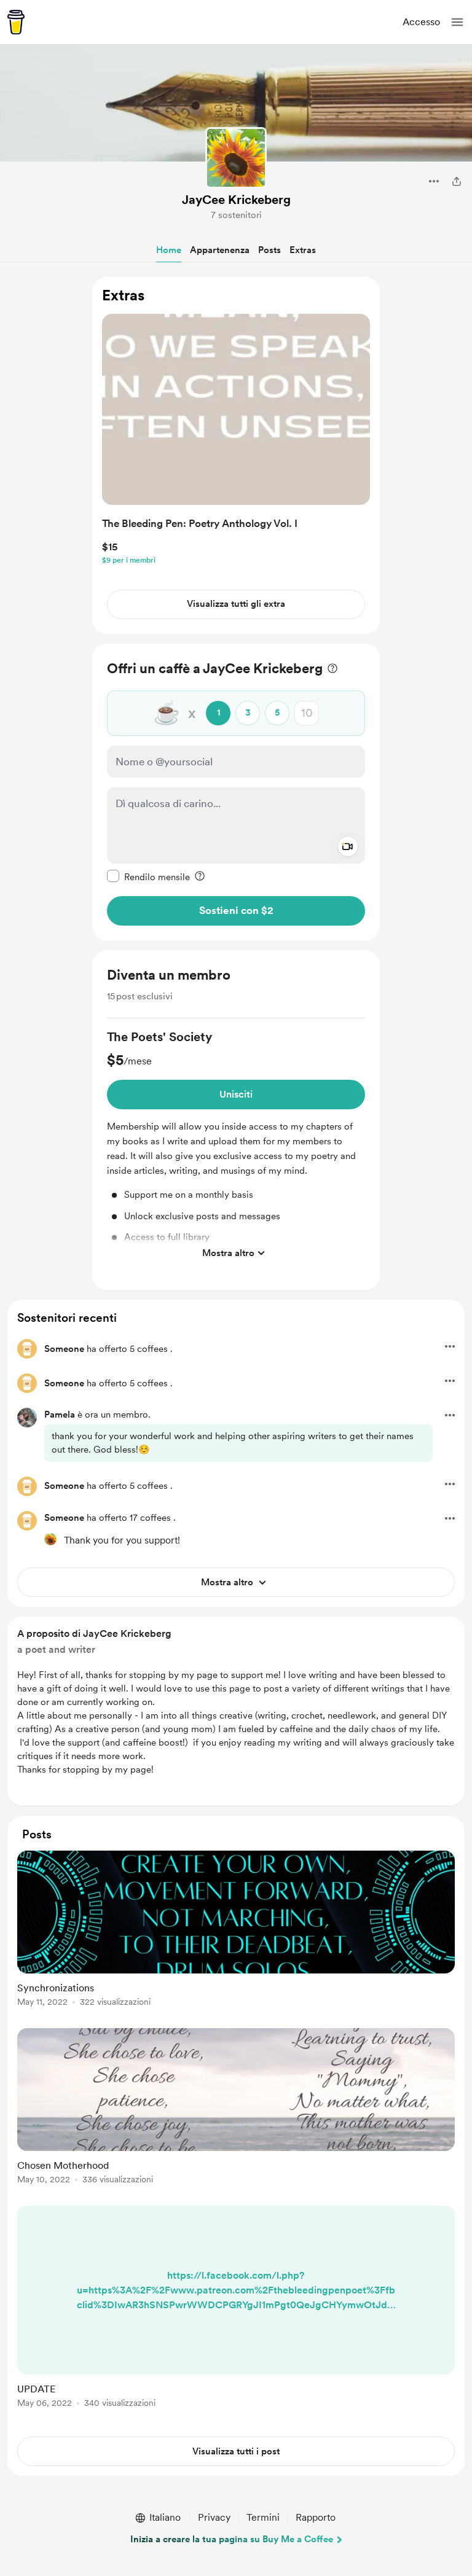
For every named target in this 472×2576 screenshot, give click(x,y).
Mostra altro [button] (228, 1253)
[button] (457, 22)
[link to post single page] (236, 1931)
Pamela (60, 1415)
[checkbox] (148, 876)
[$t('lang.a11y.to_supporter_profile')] (50, 1539)
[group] (236, 1147)
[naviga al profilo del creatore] (236, 158)
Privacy (214, 2517)
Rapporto (316, 2517)
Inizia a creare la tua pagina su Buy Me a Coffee (232, 2539)
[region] (236, 455)
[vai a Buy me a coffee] (16, 22)
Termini (263, 2517)
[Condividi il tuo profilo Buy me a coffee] (457, 181)
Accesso (421, 22)
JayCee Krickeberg (236, 200)
